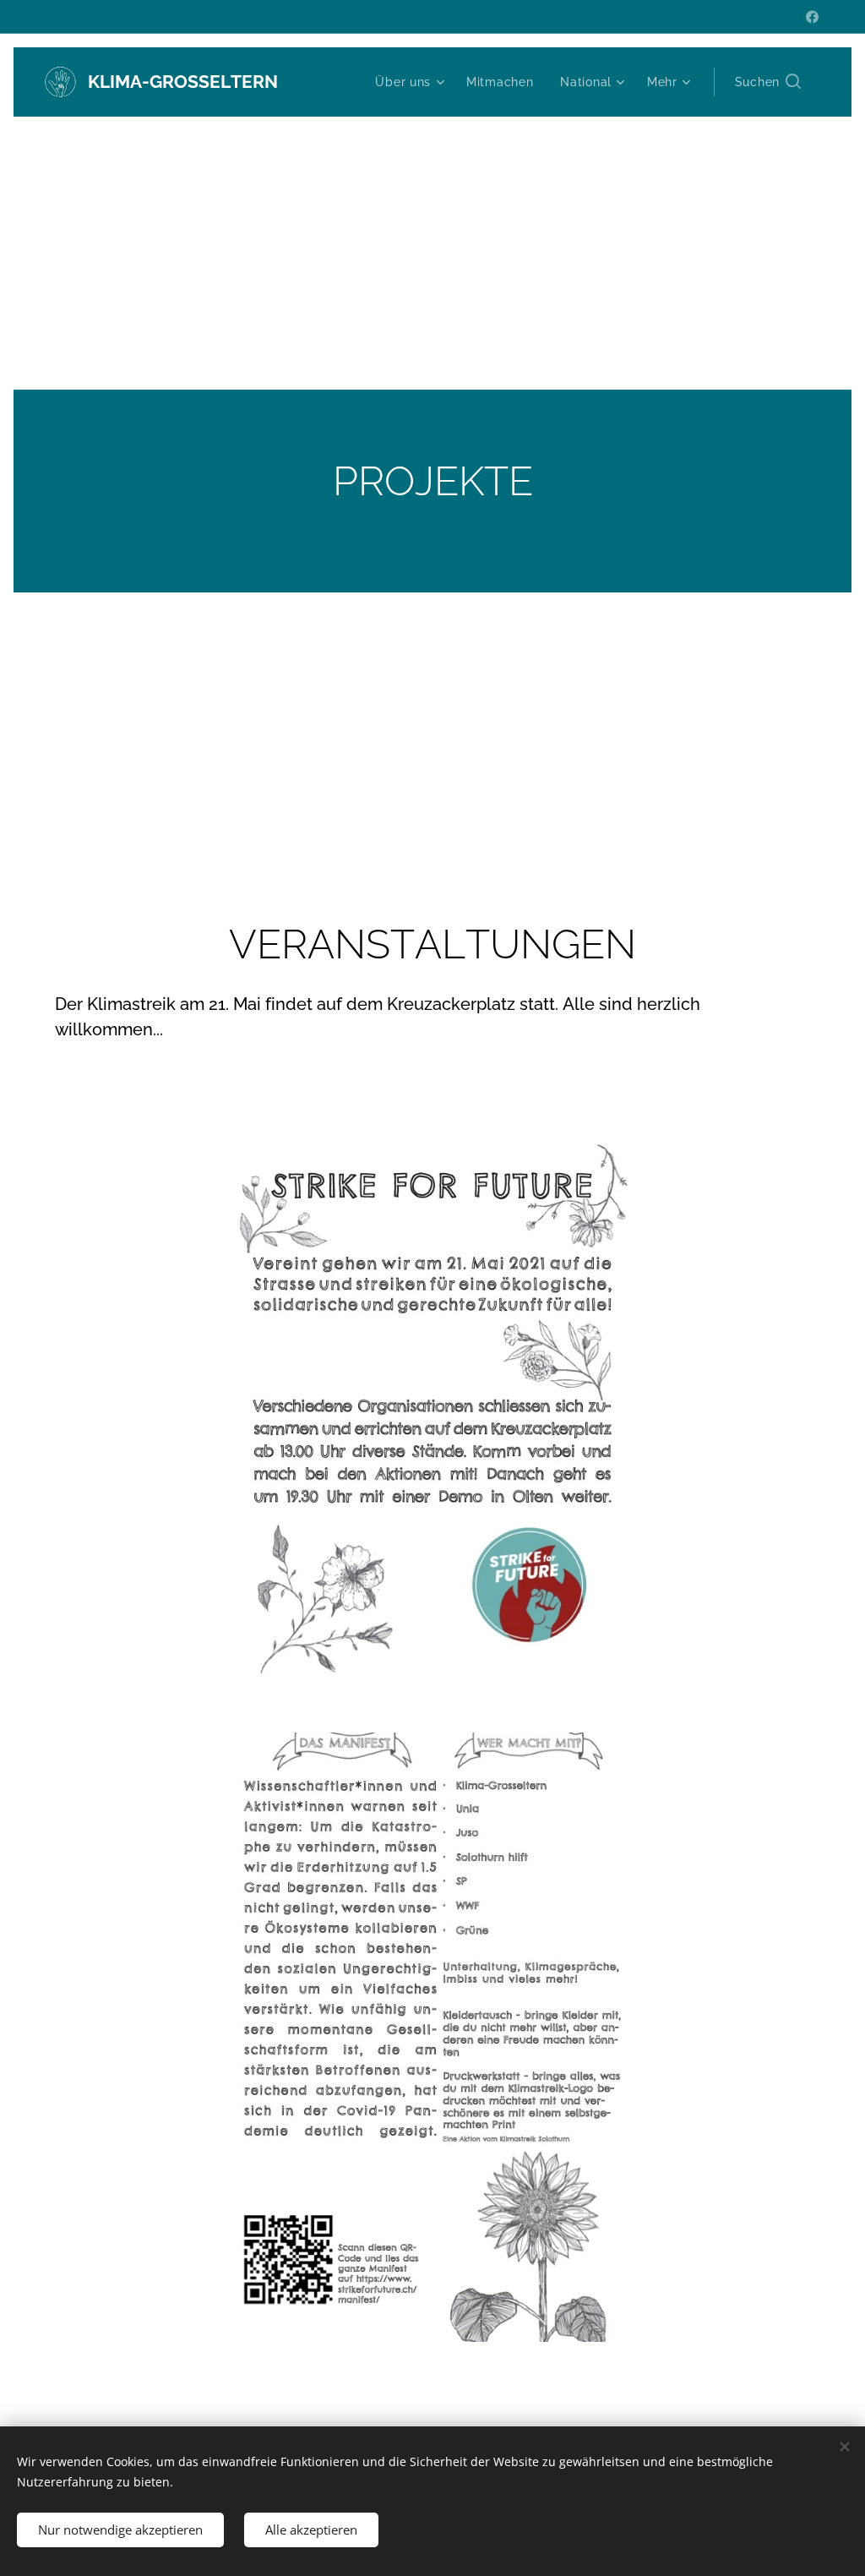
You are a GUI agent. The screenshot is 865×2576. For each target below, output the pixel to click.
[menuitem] (412, 82)
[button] (768, 82)
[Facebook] (812, 17)
